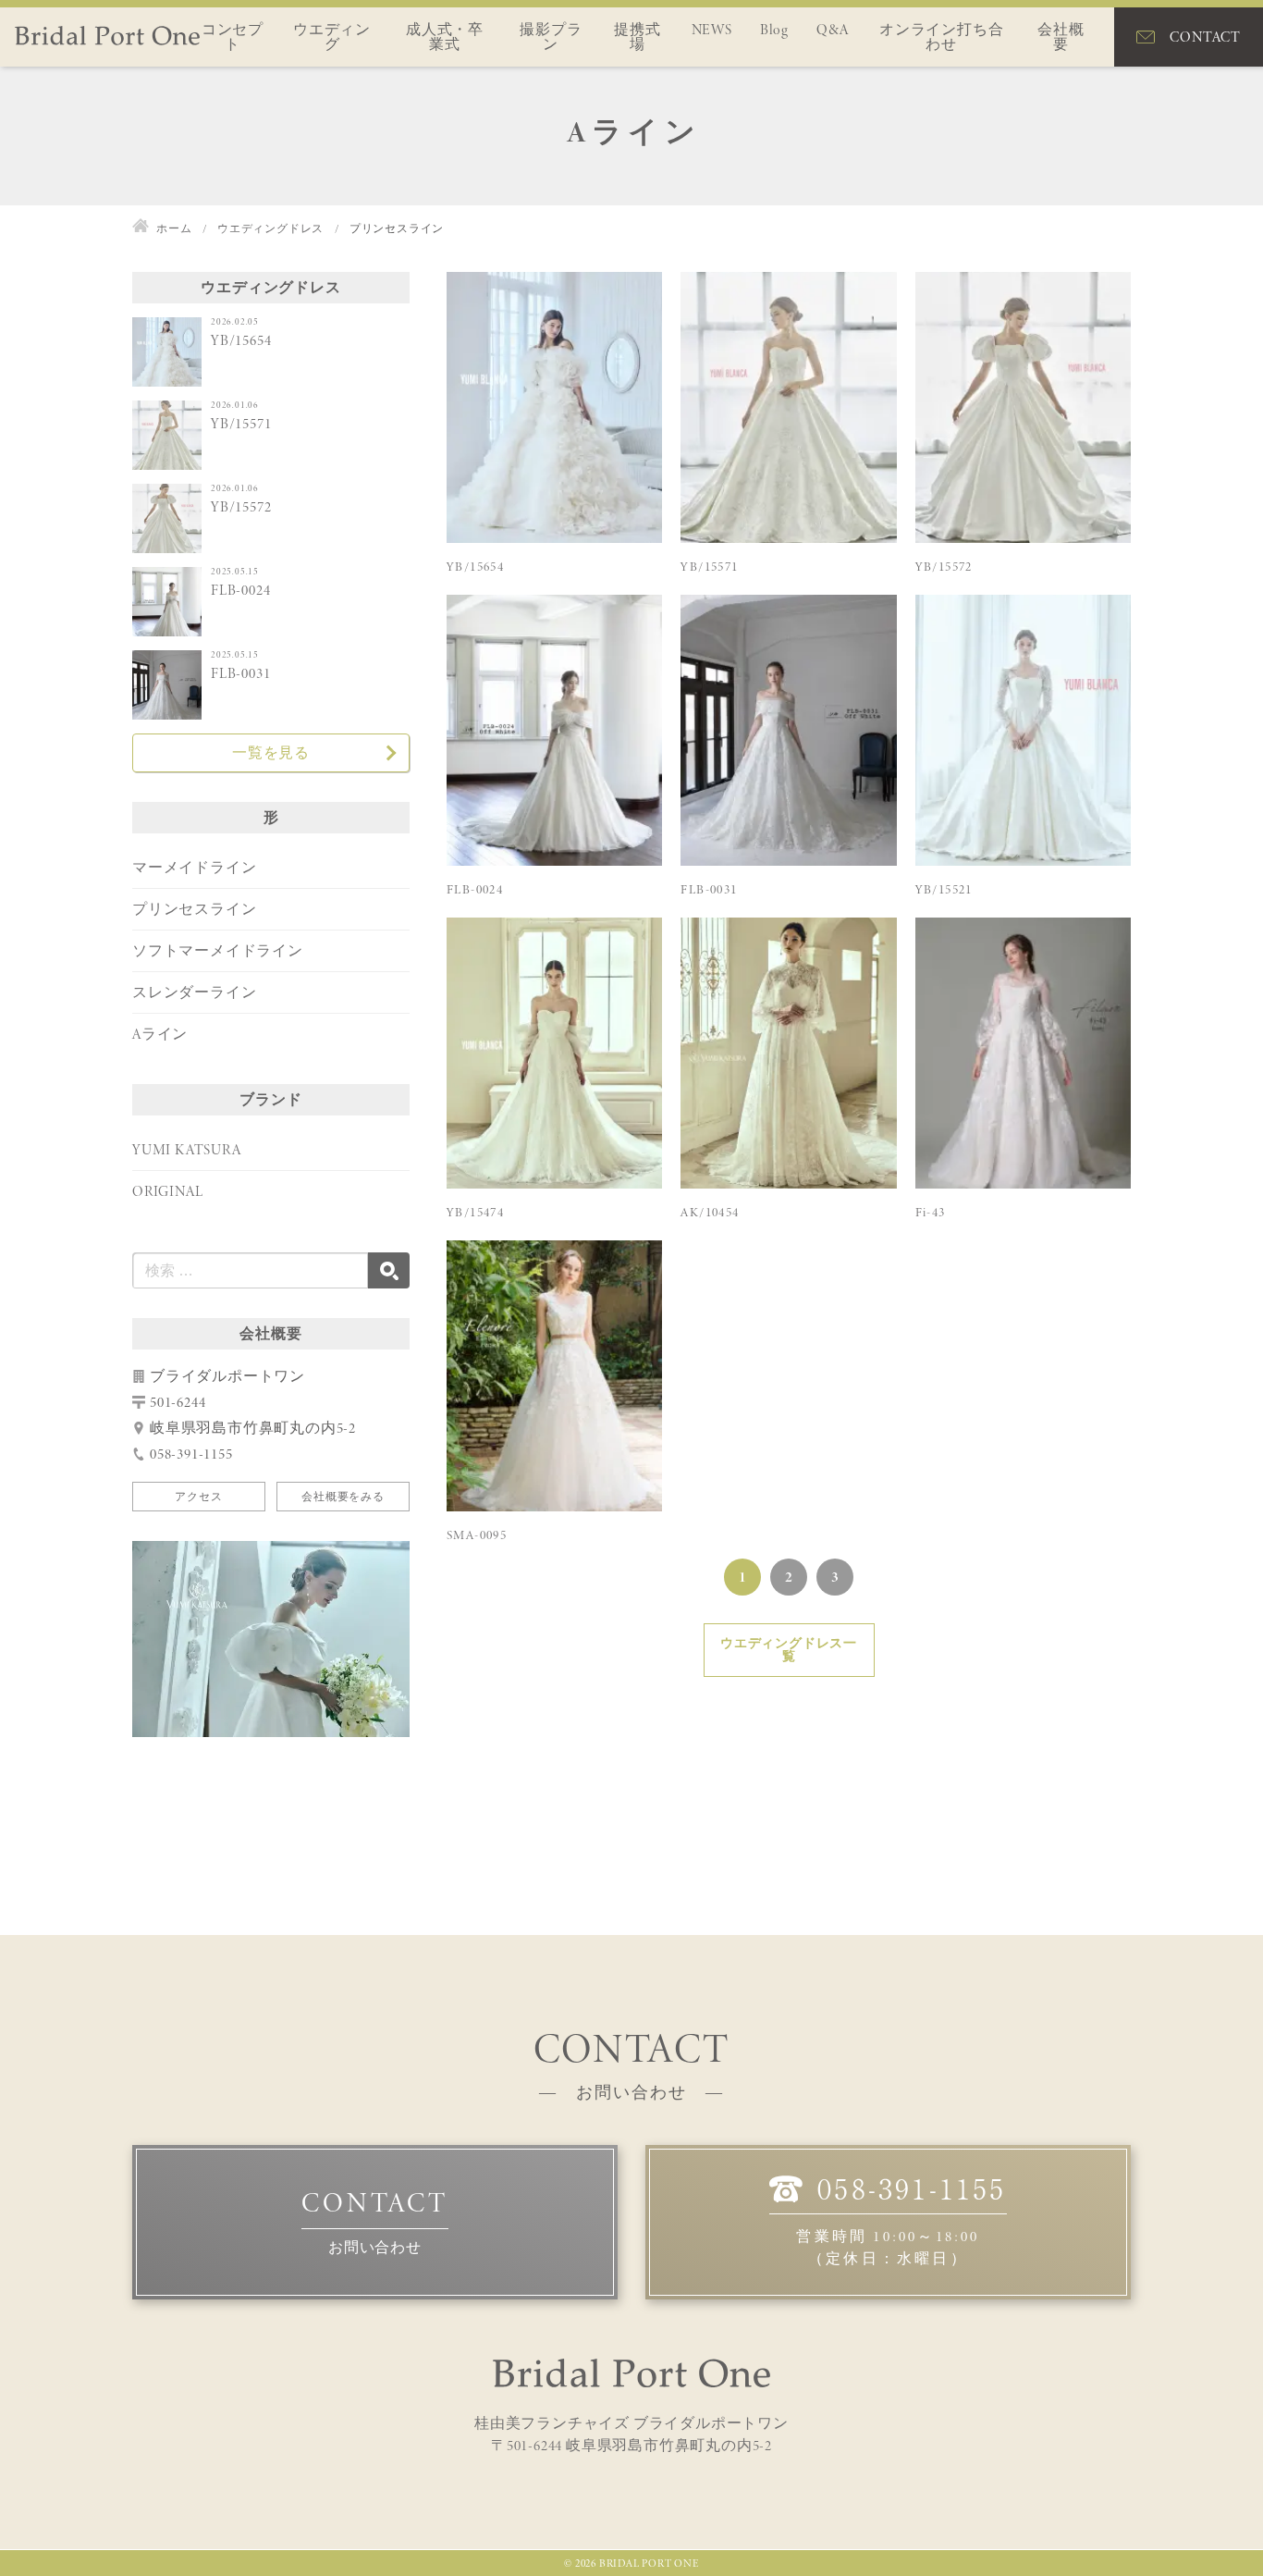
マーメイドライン (194, 867)
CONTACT (1205, 37)
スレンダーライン (194, 992)
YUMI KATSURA (187, 1149)
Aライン (160, 1034)
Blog (774, 29)
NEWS (712, 29)
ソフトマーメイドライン (218, 950)
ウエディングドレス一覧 (789, 1650)
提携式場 (637, 37)
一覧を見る (271, 752)
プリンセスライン (194, 909)
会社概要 (1061, 37)
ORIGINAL (167, 1191)
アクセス (198, 1497)
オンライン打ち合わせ (941, 37)
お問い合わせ (375, 2247)
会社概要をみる (343, 1497)
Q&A (832, 29)
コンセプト (233, 37)
